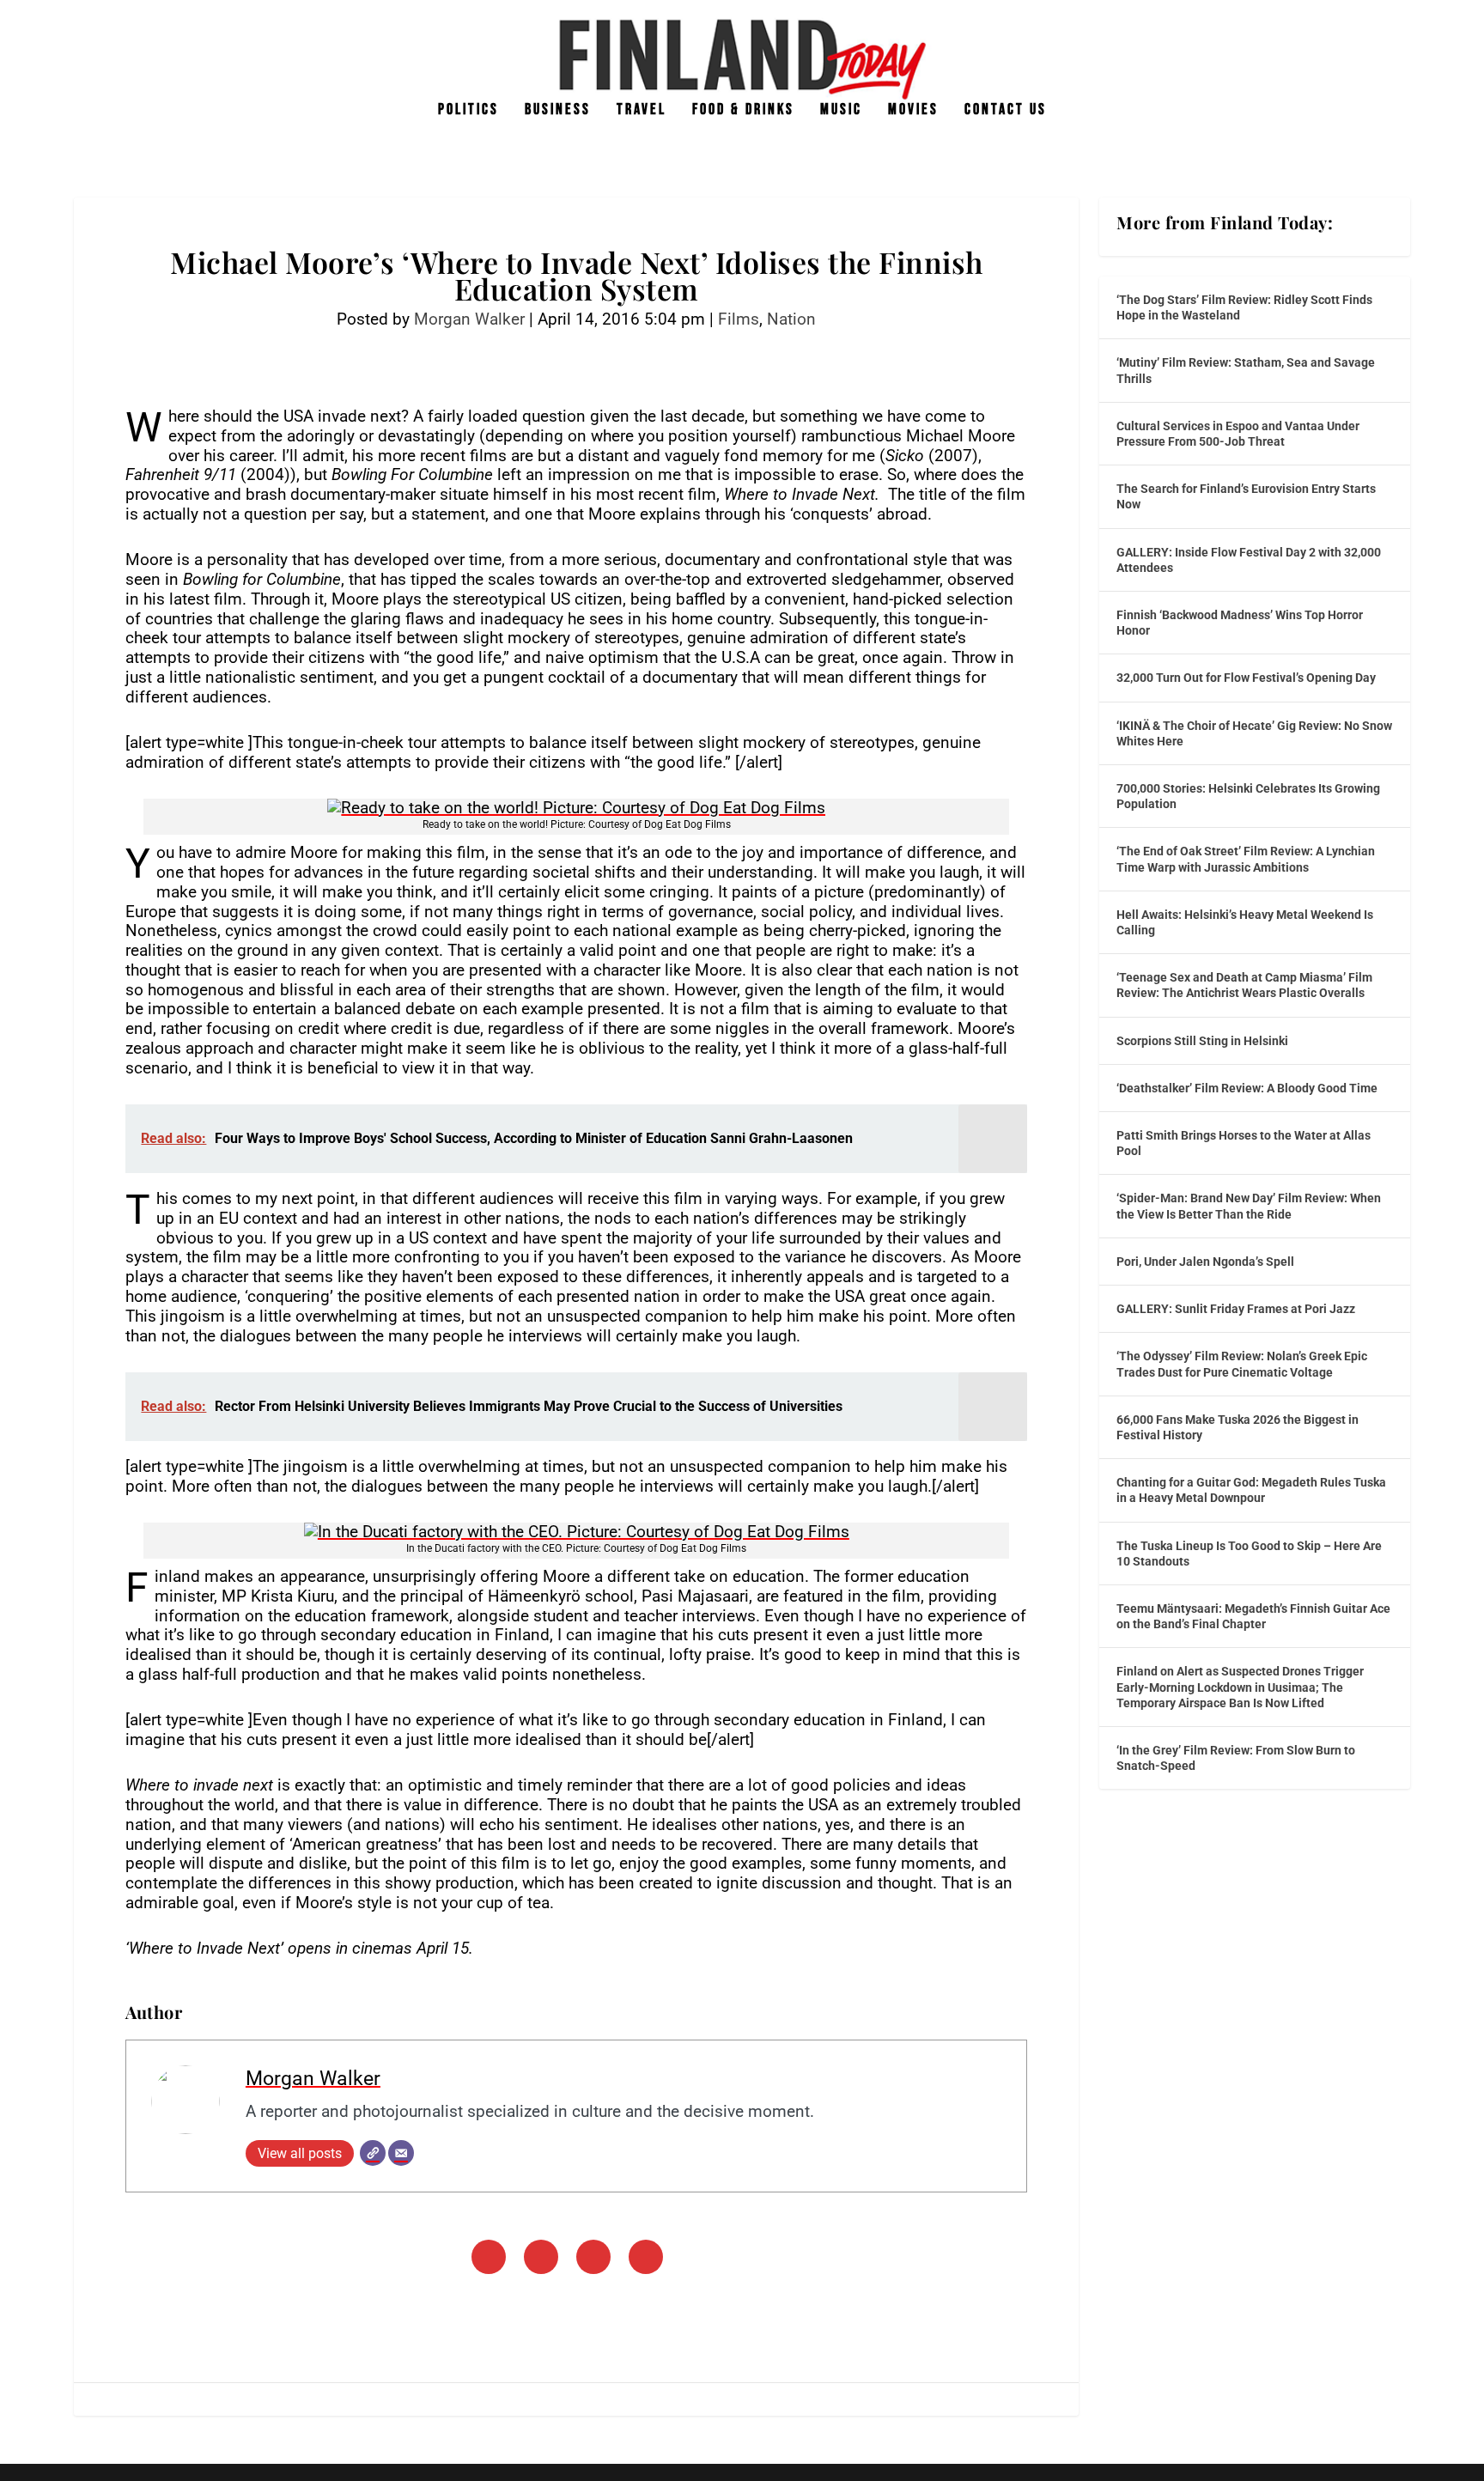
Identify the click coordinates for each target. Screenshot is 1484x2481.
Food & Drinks (743, 111)
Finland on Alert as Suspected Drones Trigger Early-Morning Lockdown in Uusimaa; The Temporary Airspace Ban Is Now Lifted (1240, 1687)
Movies (913, 111)
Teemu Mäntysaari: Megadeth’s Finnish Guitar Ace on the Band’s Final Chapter (1253, 1616)
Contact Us (1006, 111)
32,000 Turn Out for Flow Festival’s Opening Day (1246, 678)
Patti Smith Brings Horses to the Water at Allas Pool (1244, 1143)
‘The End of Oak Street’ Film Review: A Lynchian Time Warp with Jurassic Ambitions (1246, 859)
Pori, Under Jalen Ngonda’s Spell (1205, 1262)
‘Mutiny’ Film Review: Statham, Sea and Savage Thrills (1246, 370)
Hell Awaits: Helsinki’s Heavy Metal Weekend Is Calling (1245, 922)
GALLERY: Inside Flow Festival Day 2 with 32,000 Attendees (1249, 560)
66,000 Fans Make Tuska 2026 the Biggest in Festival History (1238, 1427)
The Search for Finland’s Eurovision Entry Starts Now (1246, 496)
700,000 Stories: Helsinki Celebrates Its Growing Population (1248, 796)
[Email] (401, 2153)
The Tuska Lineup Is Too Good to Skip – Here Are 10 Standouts (1249, 1554)
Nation (791, 319)
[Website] (373, 2153)
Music (841, 111)
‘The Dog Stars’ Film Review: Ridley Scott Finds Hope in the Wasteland (1244, 307)
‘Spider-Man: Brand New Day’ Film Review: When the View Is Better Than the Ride (1249, 1206)
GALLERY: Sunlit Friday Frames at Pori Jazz (1236, 1309)
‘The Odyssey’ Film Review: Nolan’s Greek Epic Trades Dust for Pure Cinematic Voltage (1242, 1364)
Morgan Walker (469, 319)
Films (739, 319)
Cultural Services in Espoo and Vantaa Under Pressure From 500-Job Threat (1238, 434)
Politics (468, 111)
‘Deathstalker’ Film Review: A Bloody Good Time (1247, 1088)
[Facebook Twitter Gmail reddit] (576, 809)
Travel (642, 111)
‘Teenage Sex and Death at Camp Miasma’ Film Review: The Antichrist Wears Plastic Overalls (1244, 985)
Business (558, 111)
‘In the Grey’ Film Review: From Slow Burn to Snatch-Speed (1236, 1758)
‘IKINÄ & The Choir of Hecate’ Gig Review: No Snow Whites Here (1254, 733)
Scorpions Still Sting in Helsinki (1202, 1041)
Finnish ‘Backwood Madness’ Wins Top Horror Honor (1240, 623)
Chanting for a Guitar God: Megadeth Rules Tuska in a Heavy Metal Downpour (1251, 1490)
